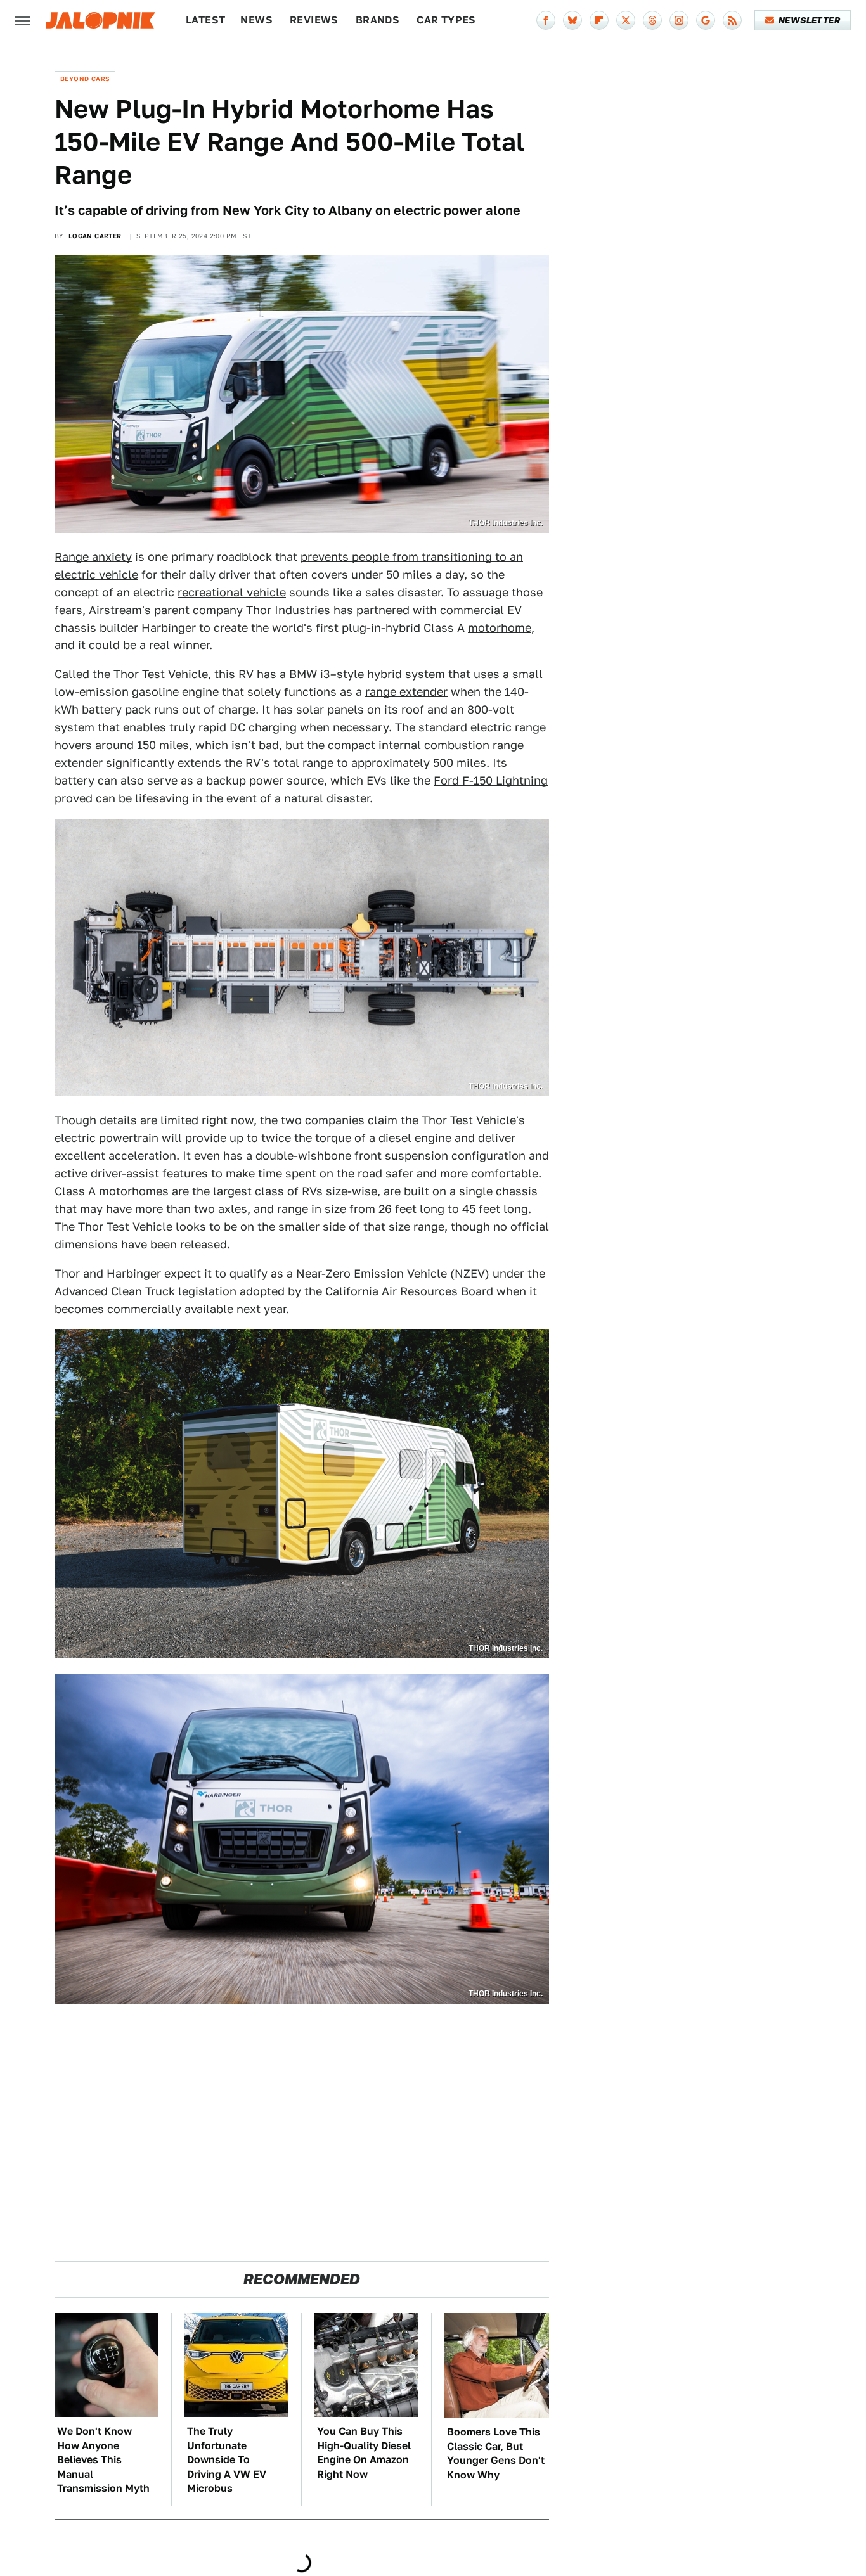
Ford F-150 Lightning (491, 780)
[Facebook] (546, 20)
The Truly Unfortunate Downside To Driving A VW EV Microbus (227, 2460)
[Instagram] (679, 20)
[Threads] (652, 20)
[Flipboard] (599, 20)
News (256, 20)
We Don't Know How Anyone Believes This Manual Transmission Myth (103, 2460)
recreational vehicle (232, 592)
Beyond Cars (85, 79)
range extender (406, 692)
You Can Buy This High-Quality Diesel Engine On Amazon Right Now (364, 2452)
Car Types (446, 20)
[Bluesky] (572, 20)
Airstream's (120, 610)
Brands (378, 20)
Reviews (314, 20)
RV (246, 674)
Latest (205, 20)
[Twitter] (626, 20)
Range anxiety (93, 557)
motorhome (500, 628)
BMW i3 (310, 674)
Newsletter (809, 20)
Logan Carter (95, 236)
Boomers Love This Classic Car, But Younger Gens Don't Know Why (496, 2453)
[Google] (706, 20)
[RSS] (732, 20)
